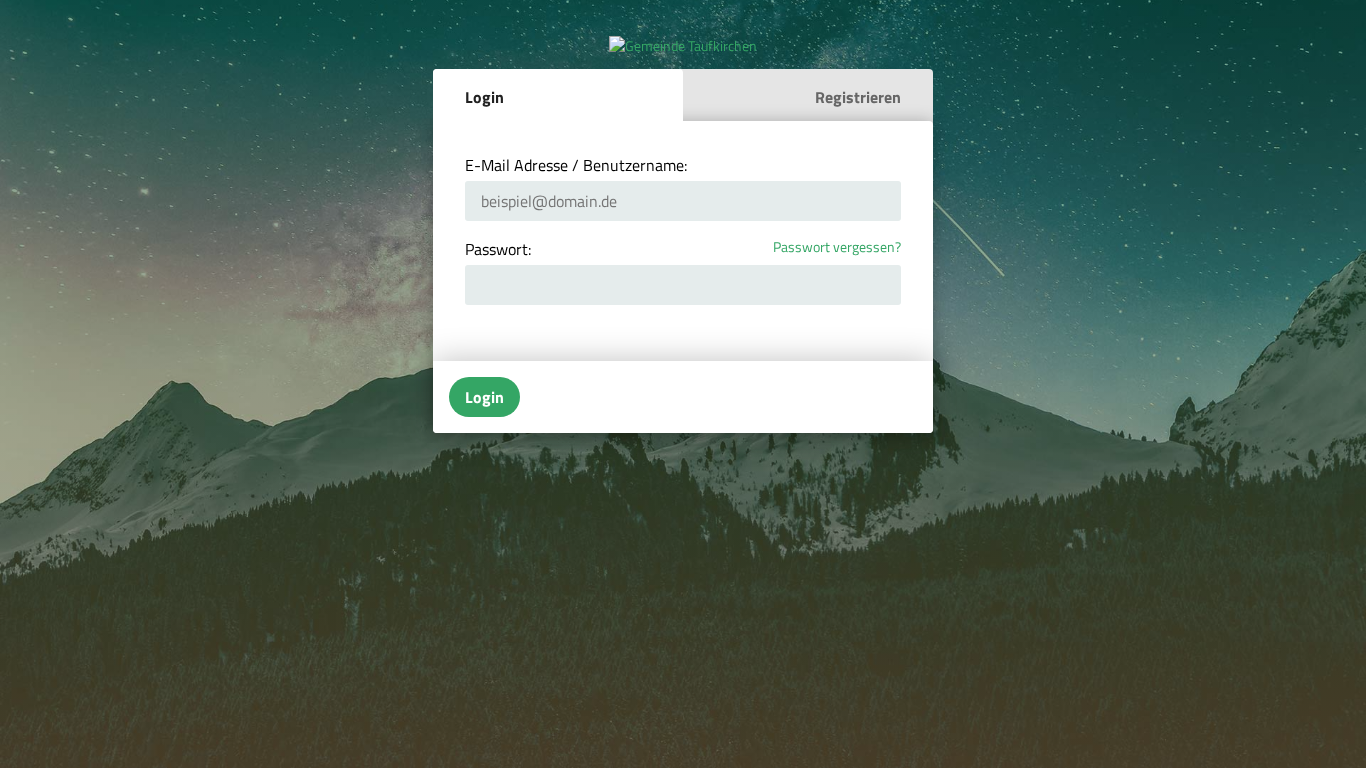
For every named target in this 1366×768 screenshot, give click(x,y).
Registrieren (858, 97)
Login (484, 97)
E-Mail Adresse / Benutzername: (576, 165)
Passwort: (498, 249)
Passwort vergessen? (837, 247)
